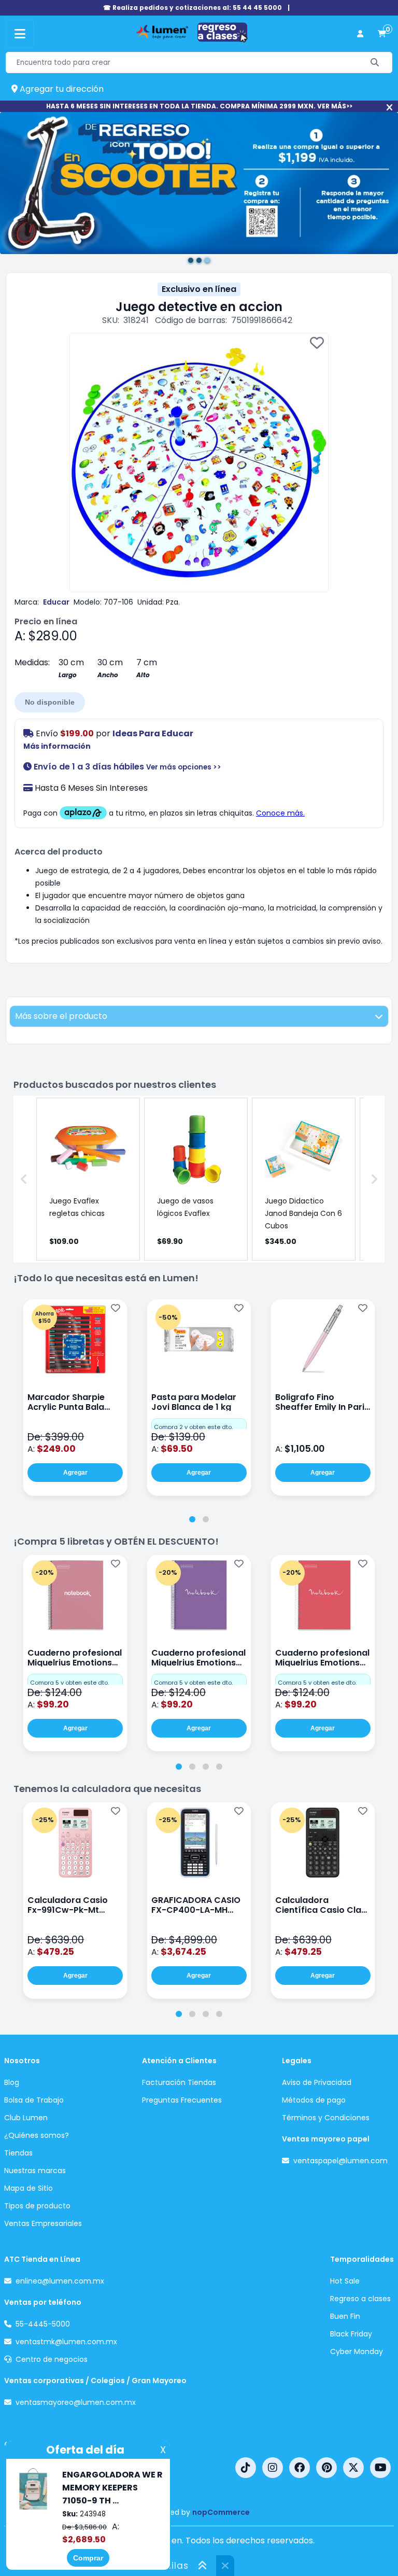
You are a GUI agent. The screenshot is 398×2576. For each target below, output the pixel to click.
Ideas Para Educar (153, 733)
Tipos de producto (37, 2206)
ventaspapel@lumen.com (340, 2161)
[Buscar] (375, 62)
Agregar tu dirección (61, 89)
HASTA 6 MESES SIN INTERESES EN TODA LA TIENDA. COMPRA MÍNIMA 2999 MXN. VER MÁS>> (199, 106)
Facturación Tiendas (179, 2082)
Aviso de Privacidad (317, 2082)
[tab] (192, 1519)
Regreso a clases (360, 2299)
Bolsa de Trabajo (34, 2100)
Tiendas (18, 2153)
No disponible (50, 702)
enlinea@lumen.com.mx (60, 2281)
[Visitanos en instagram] (273, 2468)
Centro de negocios (52, 2359)
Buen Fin (345, 2316)
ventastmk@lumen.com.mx (66, 2342)
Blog (12, 2082)
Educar (56, 602)
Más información (57, 746)
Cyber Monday (357, 2351)
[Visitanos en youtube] (380, 2468)
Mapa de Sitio (29, 2188)
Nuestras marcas (35, 2171)
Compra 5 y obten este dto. (69, 1683)
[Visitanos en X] (353, 2468)
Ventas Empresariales (43, 2223)
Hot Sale (345, 2281)
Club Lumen (26, 2118)
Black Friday (351, 2334)
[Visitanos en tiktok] (246, 2468)
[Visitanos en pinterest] (326, 2468)
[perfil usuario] (360, 34)
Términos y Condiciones (326, 2118)
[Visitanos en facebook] (300, 2468)
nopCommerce (221, 2512)
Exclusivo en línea (199, 289)
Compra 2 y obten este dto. (193, 1427)
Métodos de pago (314, 2100)
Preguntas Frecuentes (182, 2100)
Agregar (75, 1473)
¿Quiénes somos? (37, 2135)
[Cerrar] (389, 108)
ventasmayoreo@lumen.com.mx (76, 2402)
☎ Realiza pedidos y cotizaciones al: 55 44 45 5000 (193, 8)
